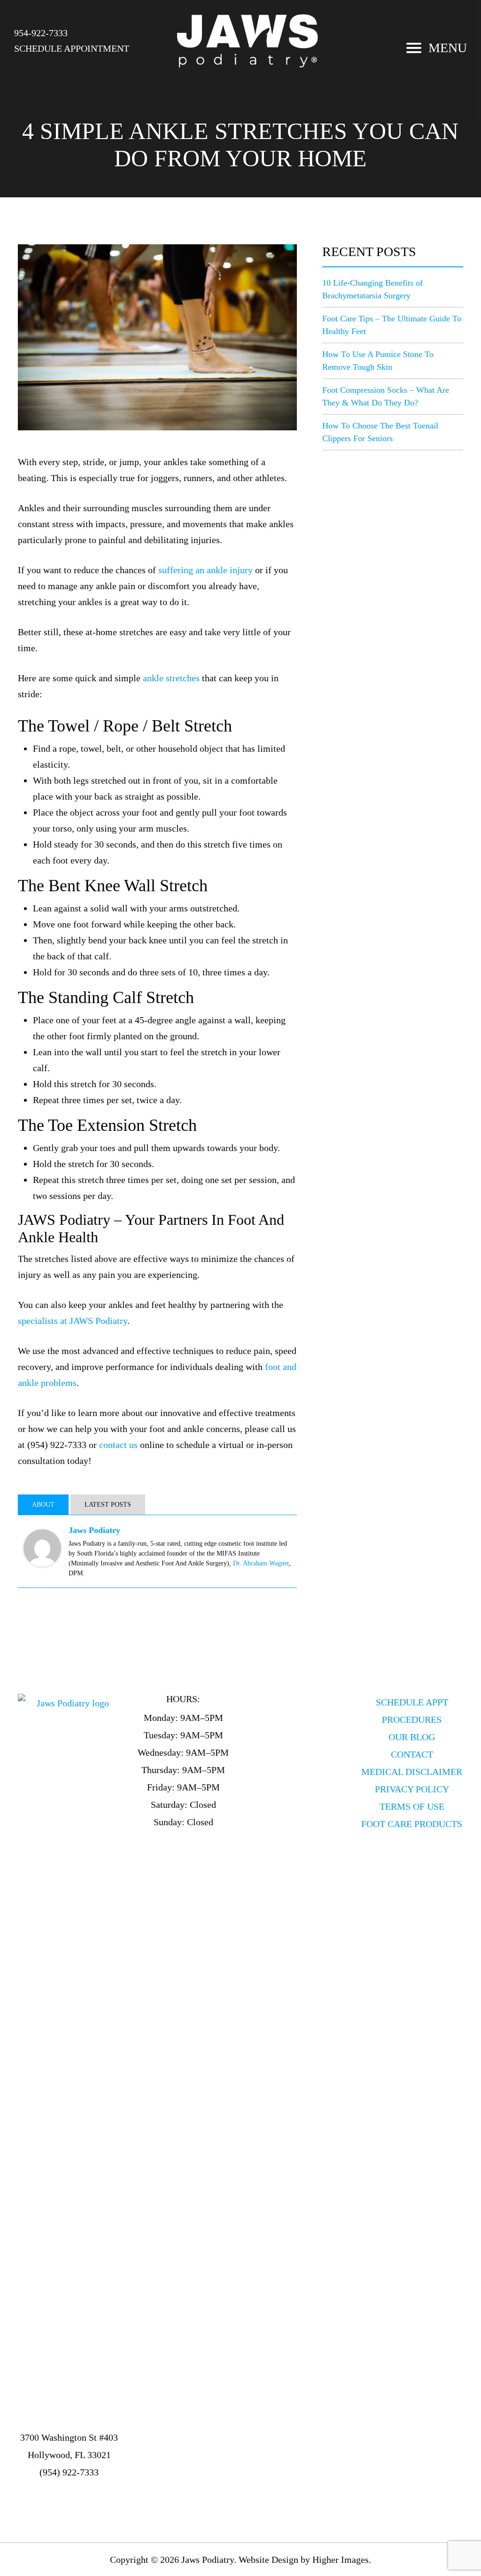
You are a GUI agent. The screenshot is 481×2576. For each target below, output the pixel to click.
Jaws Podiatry (94, 1530)
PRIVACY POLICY (412, 1789)
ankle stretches (171, 678)
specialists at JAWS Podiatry (73, 1321)
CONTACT (412, 1754)
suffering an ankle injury (206, 570)
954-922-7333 (41, 33)
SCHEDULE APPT (412, 1702)
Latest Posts (108, 1505)
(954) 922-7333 (69, 2472)
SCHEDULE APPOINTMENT (72, 48)
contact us (118, 1445)
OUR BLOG (412, 1737)
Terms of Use (412, 1806)
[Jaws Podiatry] (42, 1547)
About (43, 1505)
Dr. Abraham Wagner (261, 1563)
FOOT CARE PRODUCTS (412, 1824)
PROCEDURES (412, 1720)
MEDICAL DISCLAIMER (412, 1772)
